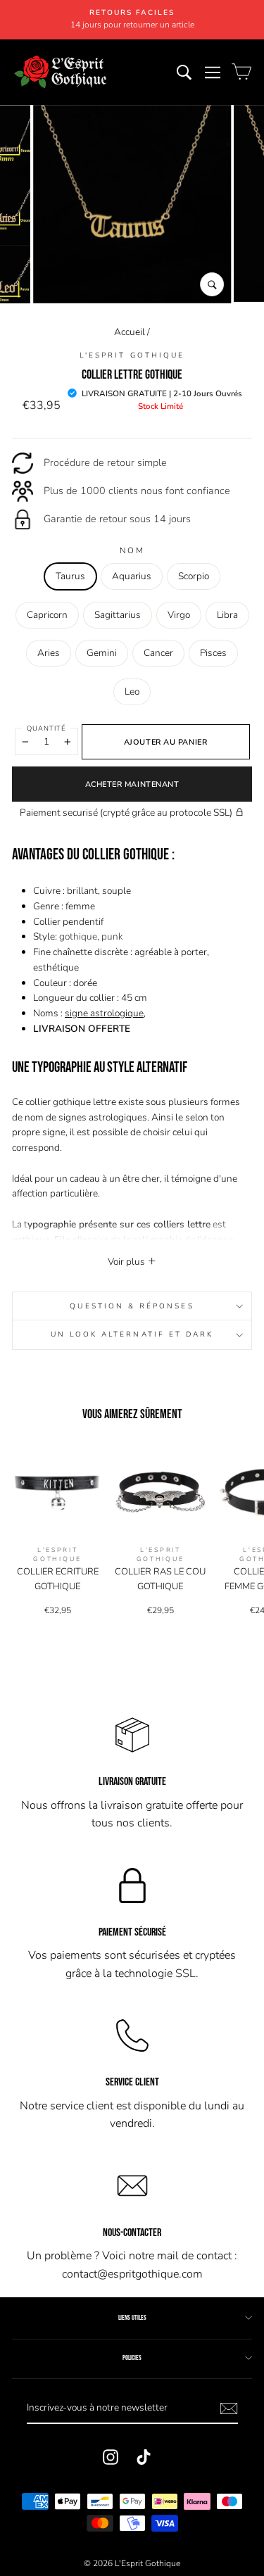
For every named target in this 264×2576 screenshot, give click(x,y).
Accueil (130, 332)
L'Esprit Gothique (132, 355)
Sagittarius (118, 615)
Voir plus (127, 1262)
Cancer (158, 653)
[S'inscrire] (229, 2408)
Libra (227, 615)
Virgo (179, 615)
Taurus (70, 576)
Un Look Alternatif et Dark (132, 1334)
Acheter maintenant (132, 784)
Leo (132, 692)
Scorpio (194, 576)
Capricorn (47, 615)
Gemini (102, 653)
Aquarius (132, 576)
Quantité (46, 728)
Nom (132, 550)
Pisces (213, 653)
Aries (49, 653)
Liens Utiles (132, 2318)
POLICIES (132, 2358)
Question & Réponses (132, 1306)
